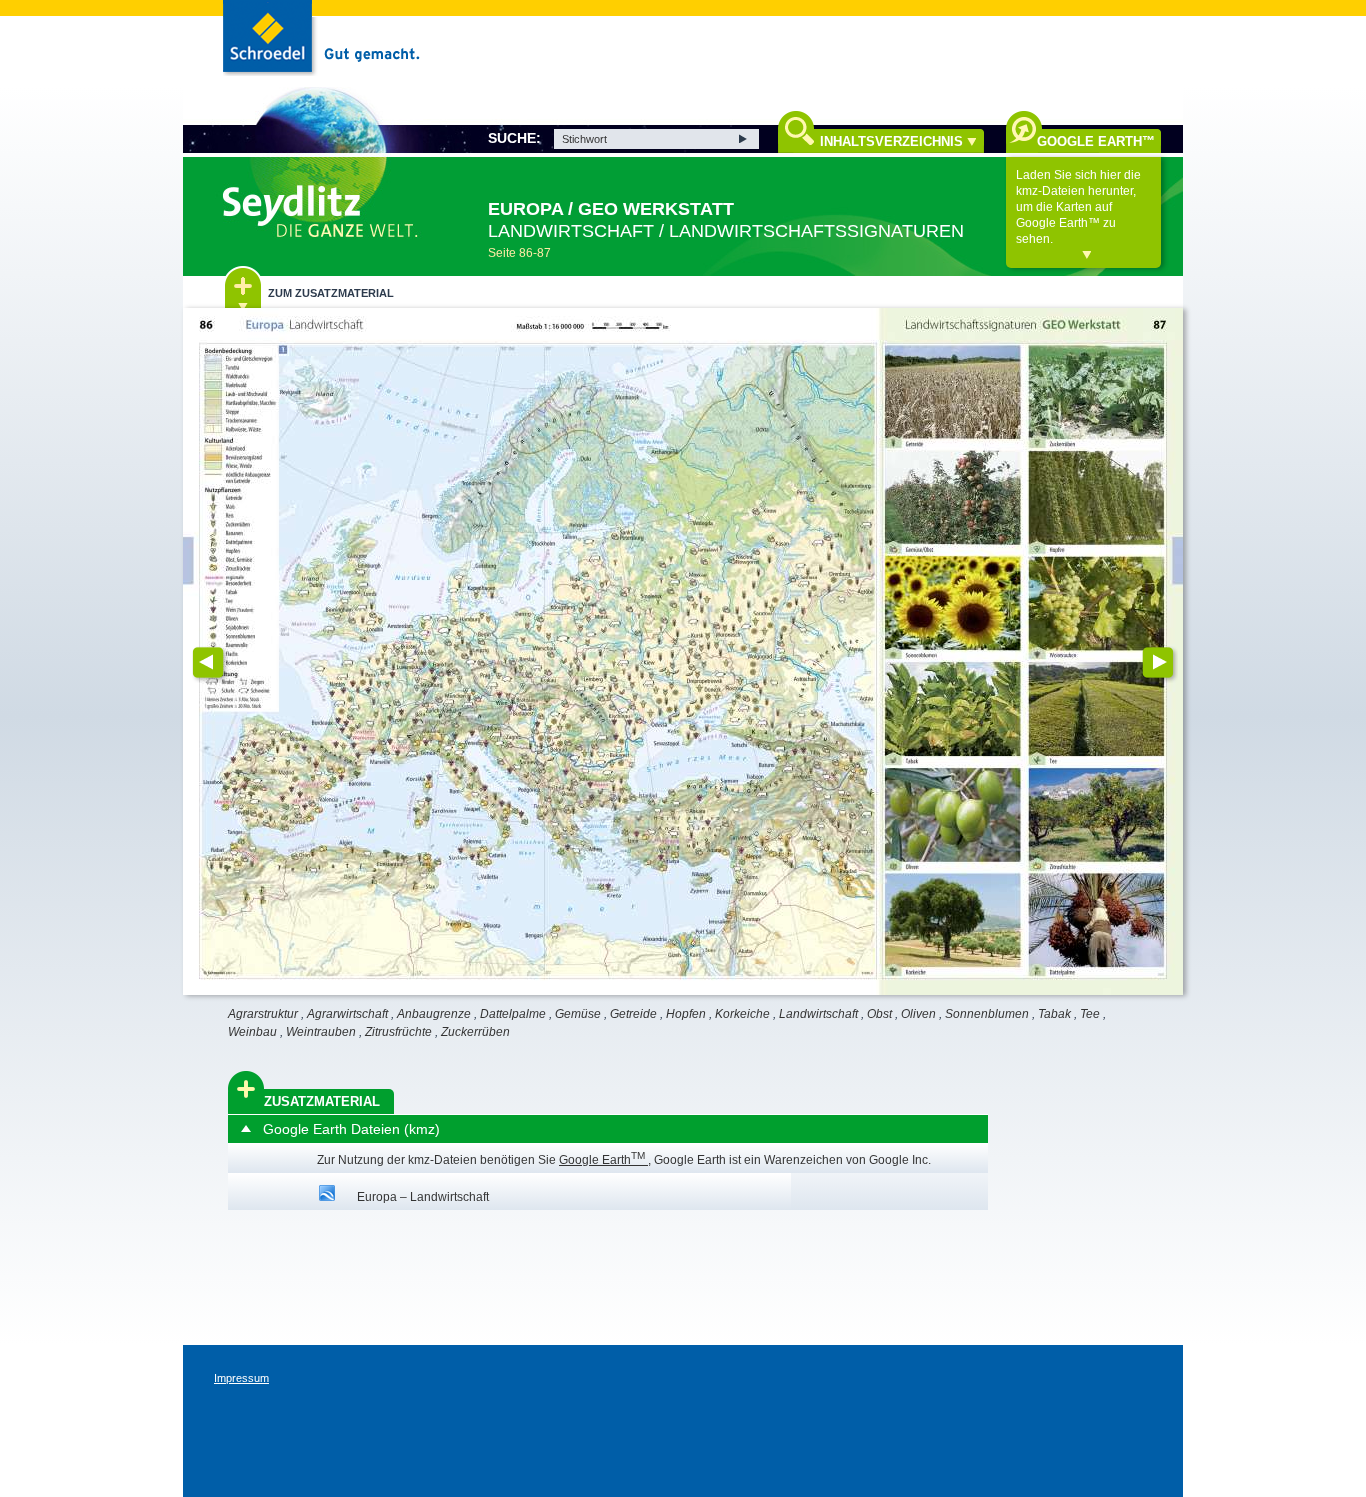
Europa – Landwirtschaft (423, 1197)
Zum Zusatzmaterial (331, 293)
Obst (879, 1014)
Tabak (1054, 1014)
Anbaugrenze (434, 1014)
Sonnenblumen (987, 1014)
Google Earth (602, 1160)
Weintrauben (321, 1032)
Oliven (918, 1014)
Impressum (241, 1378)
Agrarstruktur (263, 1014)
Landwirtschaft (818, 1014)
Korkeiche (742, 1014)
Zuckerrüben (475, 1032)
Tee (1090, 1014)
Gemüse (578, 1014)
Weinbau (252, 1032)
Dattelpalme (513, 1014)
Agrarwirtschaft (347, 1014)
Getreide (633, 1014)
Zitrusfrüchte (398, 1032)
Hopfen (686, 1014)
